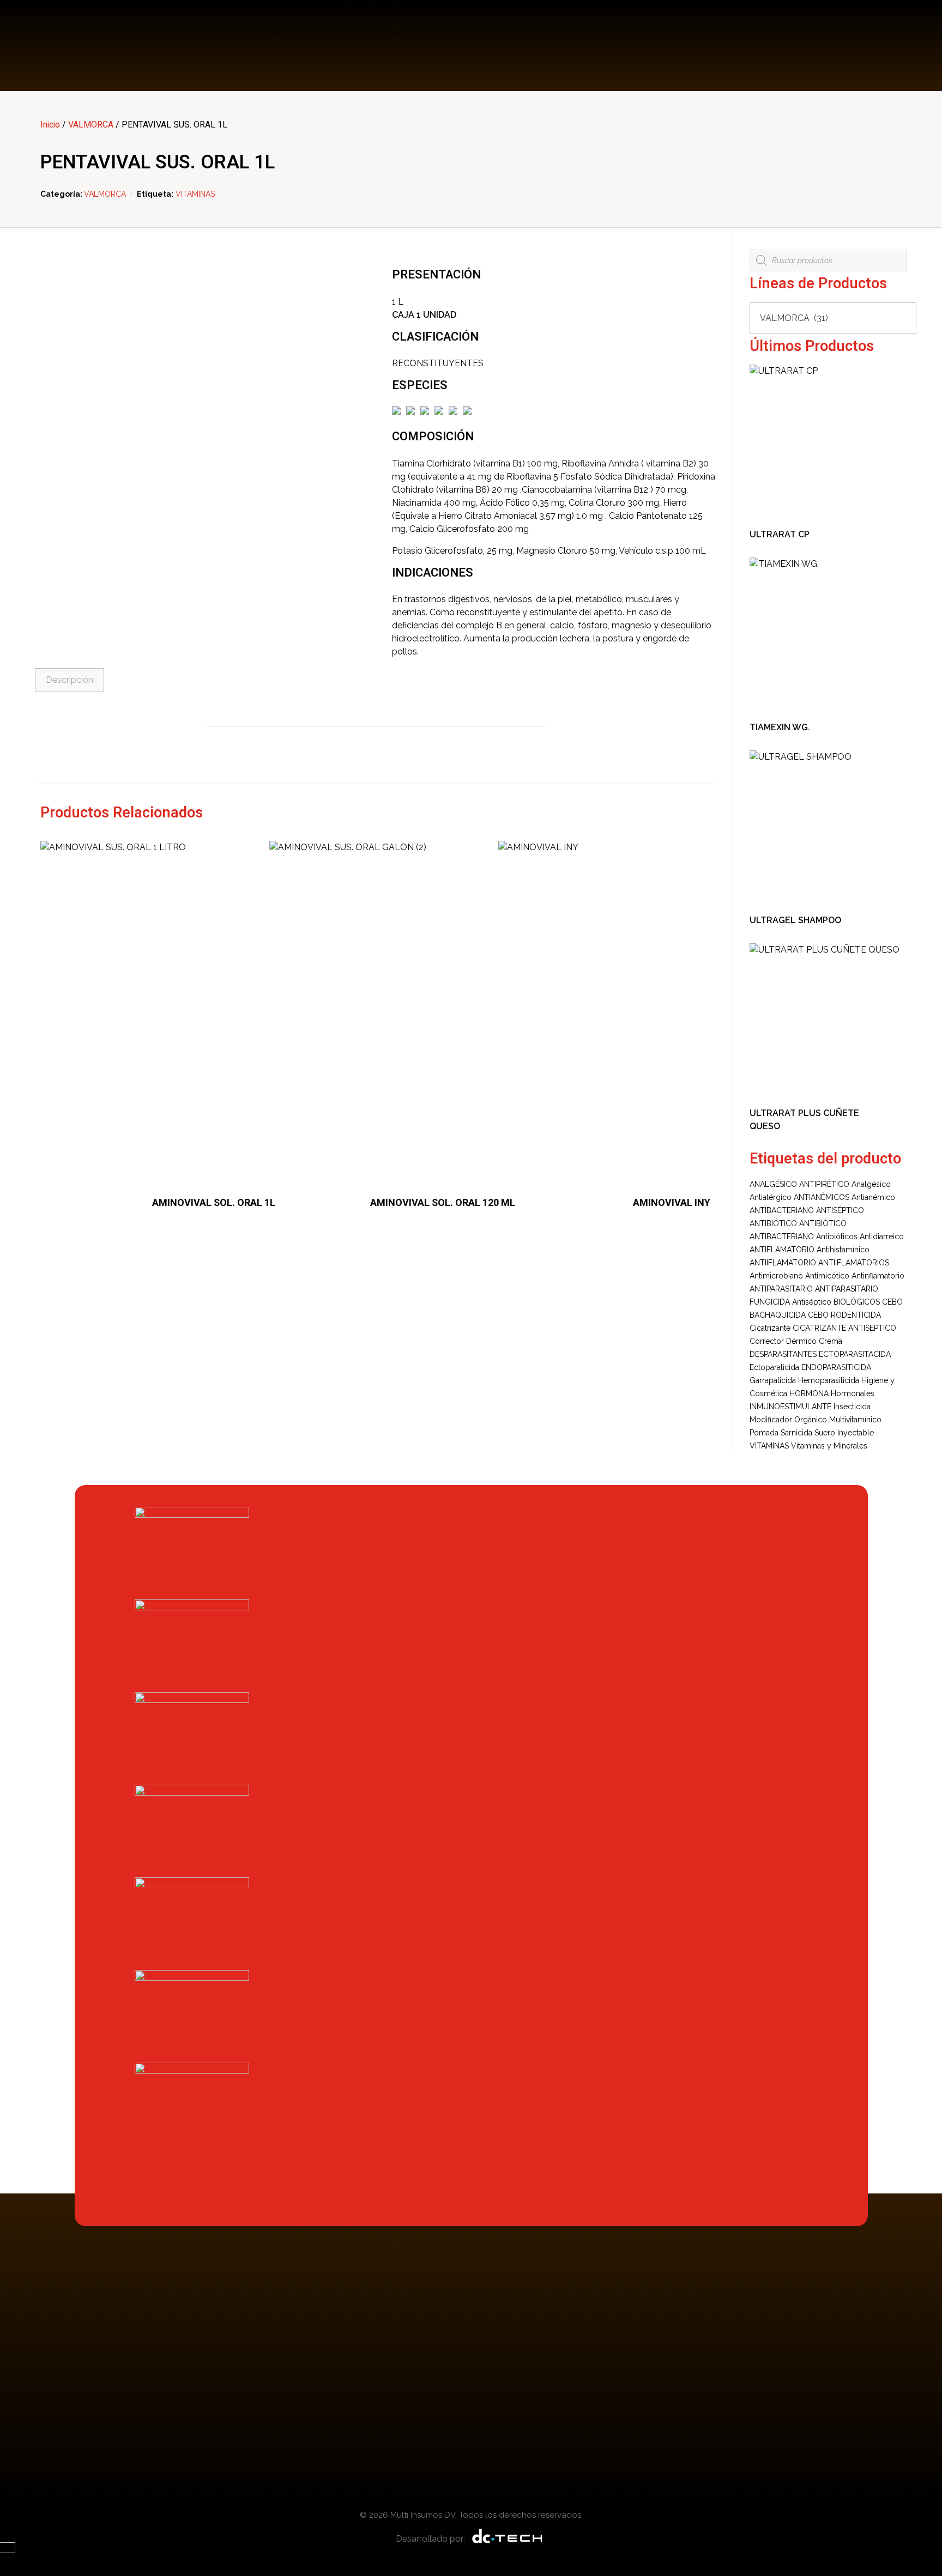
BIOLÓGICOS (857, 1302)
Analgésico (871, 1184)
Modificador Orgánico (788, 1420)
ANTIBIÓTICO (773, 1223)
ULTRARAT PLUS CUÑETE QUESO (804, 1120)
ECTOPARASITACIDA (855, 1354)
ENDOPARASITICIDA (836, 1367)
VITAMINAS (195, 194)
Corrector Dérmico (783, 1341)
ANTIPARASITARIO (781, 1289)
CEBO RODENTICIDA (844, 1315)
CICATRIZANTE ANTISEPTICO (844, 1328)
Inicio (50, 125)
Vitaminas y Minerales (829, 1446)
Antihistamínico (843, 1250)
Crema (831, 1341)
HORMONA (809, 1393)
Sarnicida (796, 1433)
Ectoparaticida (774, 1367)
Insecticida (852, 1407)
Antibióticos (837, 1237)
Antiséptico (812, 1302)
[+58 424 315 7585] (810, 46)
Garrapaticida (773, 1380)
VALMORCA (91, 125)
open (351, 280)
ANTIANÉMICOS (822, 1197)
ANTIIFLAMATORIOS (854, 1263)
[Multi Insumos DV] (84, 46)
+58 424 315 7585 (868, 38)
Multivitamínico (855, 1420)
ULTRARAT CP (780, 534)
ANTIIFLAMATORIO (783, 1263)
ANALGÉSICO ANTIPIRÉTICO (799, 1184)
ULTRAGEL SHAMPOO (795, 920)
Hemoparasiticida (829, 1380)
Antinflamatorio (878, 1276)
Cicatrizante (770, 1328)
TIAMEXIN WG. (780, 727)
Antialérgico (771, 1197)
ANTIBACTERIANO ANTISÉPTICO (807, 1210)
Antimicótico (827, 1276)
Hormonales (853, 1393)
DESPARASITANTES (783, 1354)
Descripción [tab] (70, 680)
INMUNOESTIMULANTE (790, 1407)
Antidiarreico (882, 1237)
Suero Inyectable (844, 1433)
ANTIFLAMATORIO (782, 1250)
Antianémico (873, 1197)
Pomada (764, 1433)
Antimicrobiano (776, 1276)
